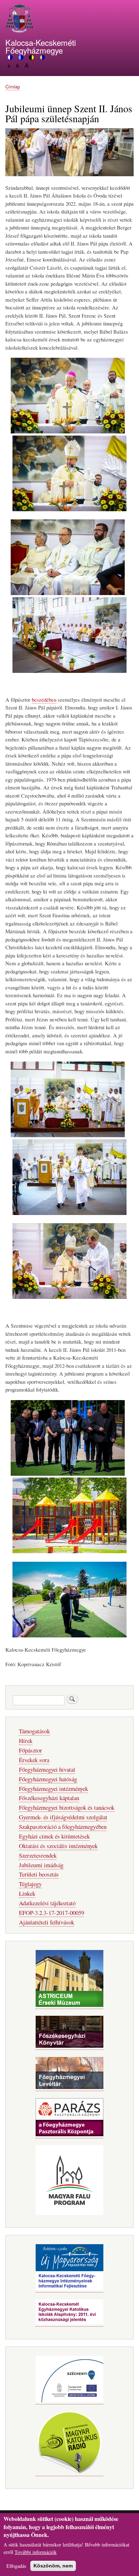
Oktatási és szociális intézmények (58, 1846)
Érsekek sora (34, 1760)
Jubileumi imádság (41, 1865)
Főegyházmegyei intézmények (53, 1789)
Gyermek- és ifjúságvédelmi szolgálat (63, 1817)
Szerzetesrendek (38, 1855)
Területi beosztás (39, 1874)
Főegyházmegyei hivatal (47, 1769)
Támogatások (34, 1731)
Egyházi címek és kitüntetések (54, 1836)
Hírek (26, 1741)
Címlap (13, 87)
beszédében (44, 700)
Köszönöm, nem (53, 2566)
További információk (36, 2552)
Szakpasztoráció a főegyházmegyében (63, 1827)
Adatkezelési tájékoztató (47, 1903)
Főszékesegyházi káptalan (49, 1798)
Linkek (27, 1893)
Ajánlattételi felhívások (47, 1922)
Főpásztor (30, 1750)
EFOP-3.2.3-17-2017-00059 (52, 1913)
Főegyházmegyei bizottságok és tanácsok (67, 1807)
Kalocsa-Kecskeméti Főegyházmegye (41, 46)
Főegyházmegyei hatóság (48, 1779)
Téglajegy (30, 1884)
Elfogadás (16, 2566)
